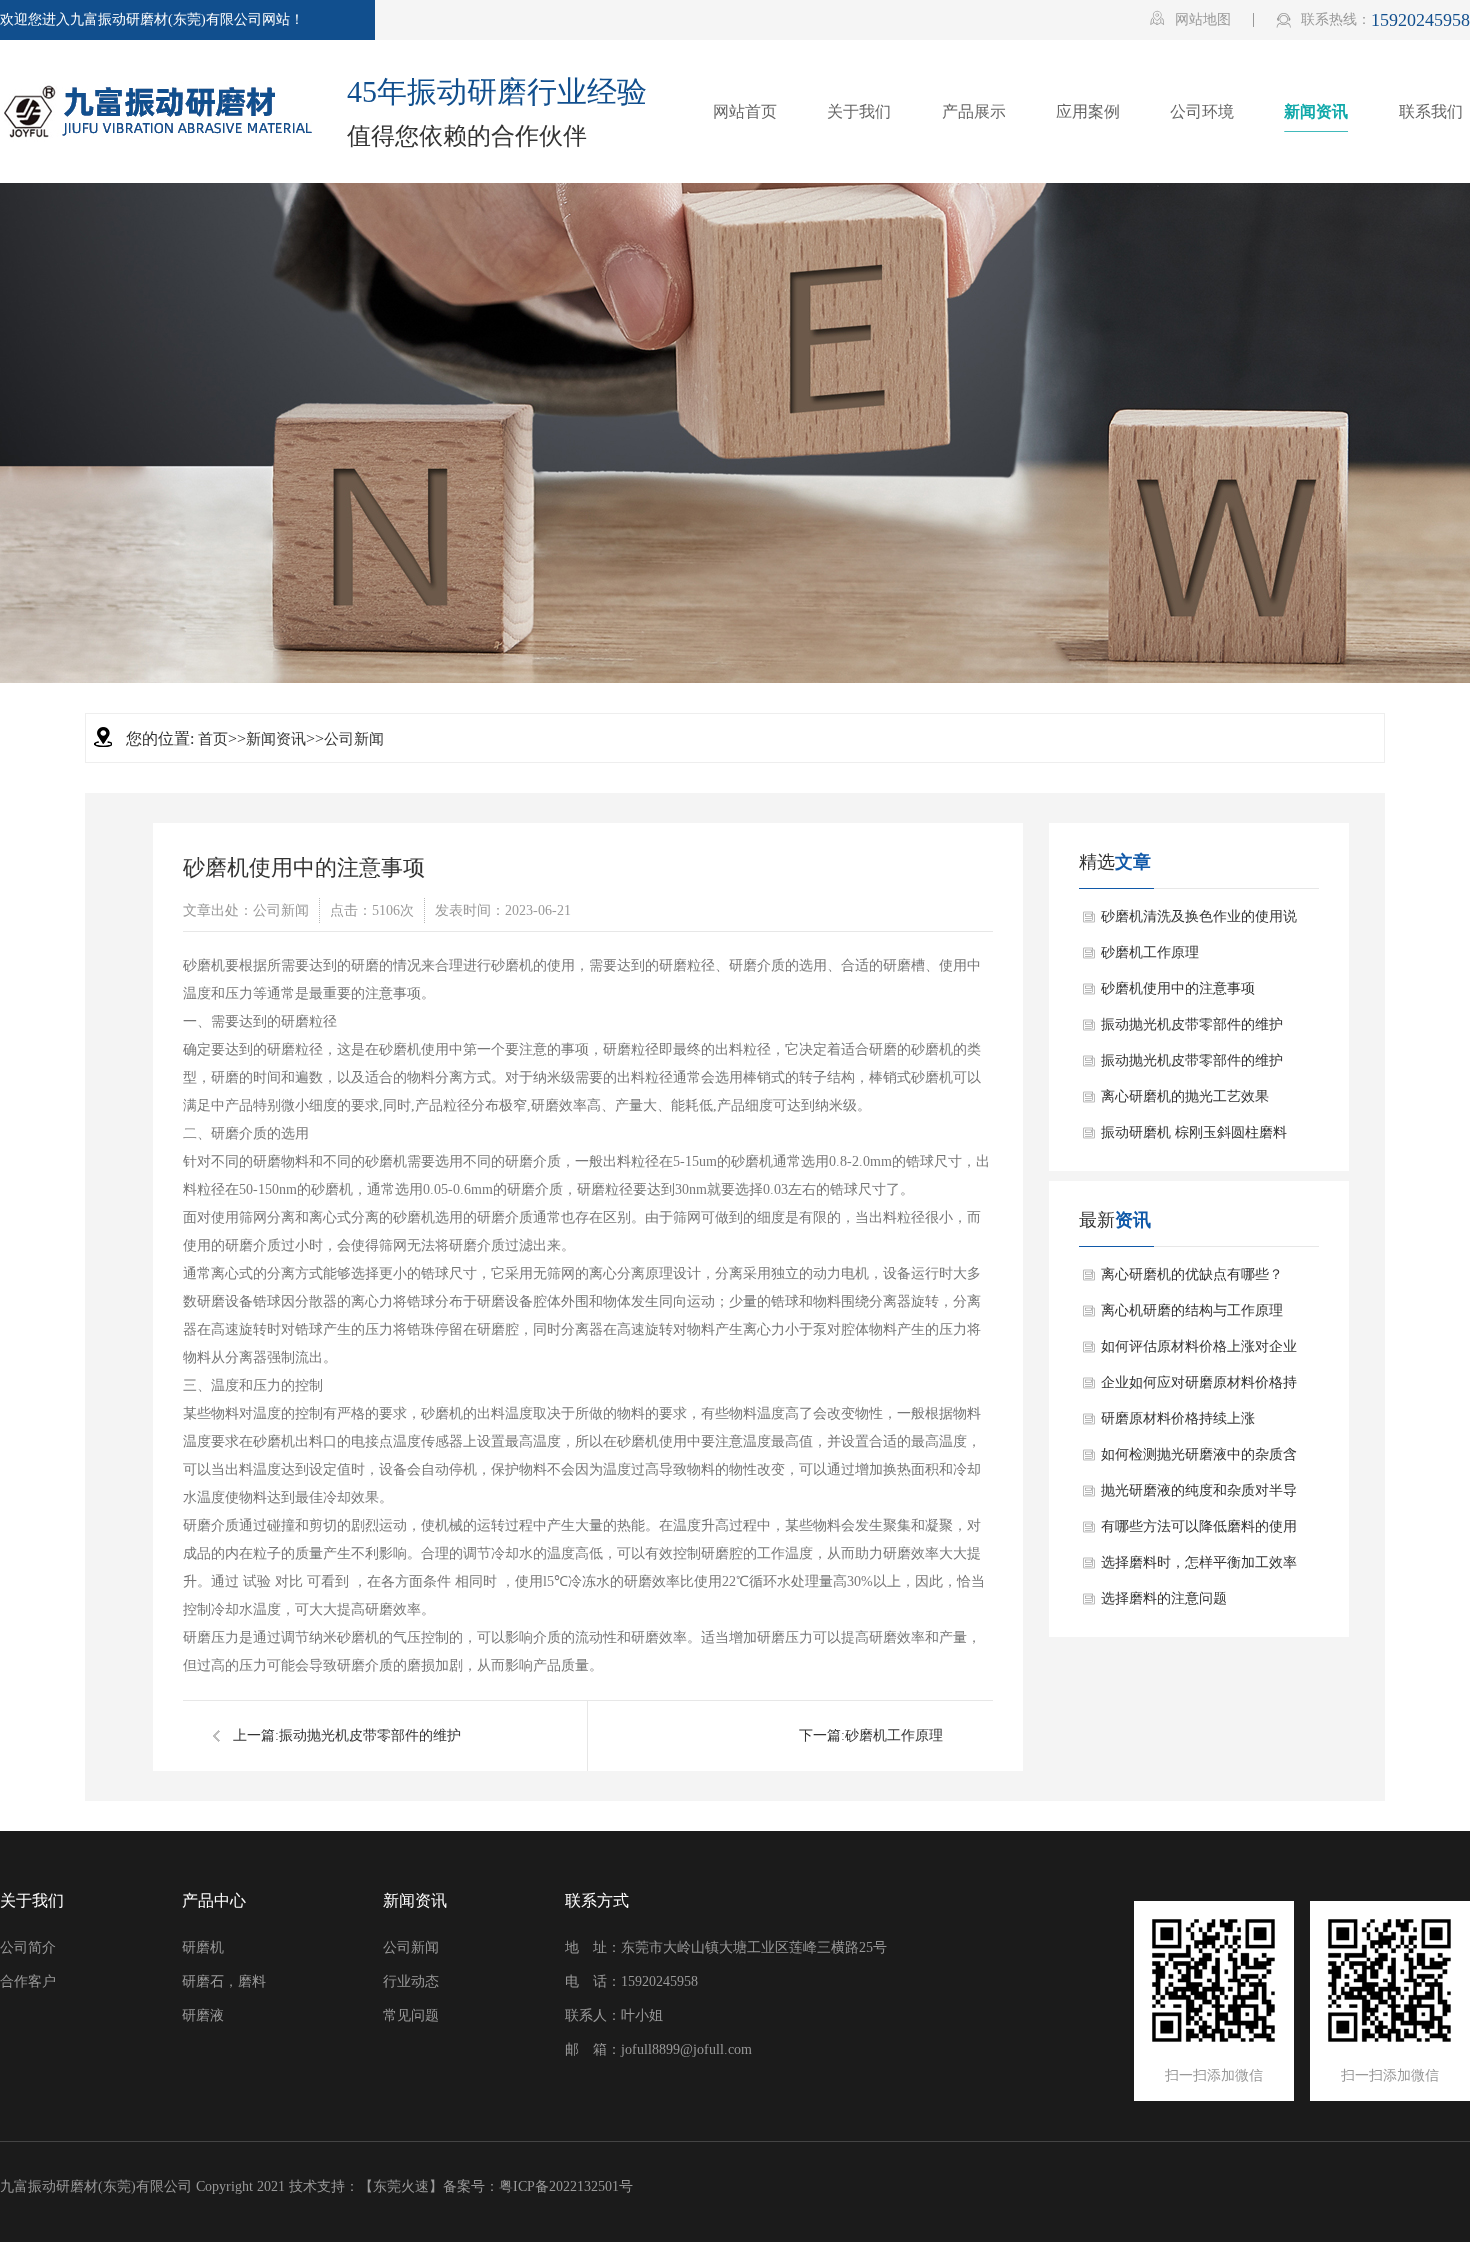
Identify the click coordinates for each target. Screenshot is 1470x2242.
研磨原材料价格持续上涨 (1178, 1418)
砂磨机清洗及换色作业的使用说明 (1199, 922)
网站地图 (1190, 19)
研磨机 (203, 1947)
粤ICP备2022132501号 (566, 2186)
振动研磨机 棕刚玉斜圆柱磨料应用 (1194, 1138)
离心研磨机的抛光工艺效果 (1185, 1096)
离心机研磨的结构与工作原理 (1192, 1310)
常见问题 (411, 2015)
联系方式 (597, 1900)
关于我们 (32, 1900)
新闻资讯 (276, 739)
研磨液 (203, 2015)
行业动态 (411, 1981)
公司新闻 (354, 739)
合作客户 (28, 1981)
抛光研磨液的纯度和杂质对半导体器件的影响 (1199, 1496)
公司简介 (28, 1947)
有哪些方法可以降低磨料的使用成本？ (1199, 1532)
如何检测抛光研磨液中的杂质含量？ (1199, 1460)
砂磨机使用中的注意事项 (1178, 988)
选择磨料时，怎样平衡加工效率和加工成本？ (1199, 1568)
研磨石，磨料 (224, 1981)
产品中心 (214, 1900)
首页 (213, 739)
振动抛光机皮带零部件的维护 (370, 1735)
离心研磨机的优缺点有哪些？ (1192, 1274)
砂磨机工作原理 (894, 1735)
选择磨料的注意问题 (1164, 1598)
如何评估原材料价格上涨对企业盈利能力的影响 (1199, 1352)
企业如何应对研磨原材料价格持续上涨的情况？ (1199, 1388)
